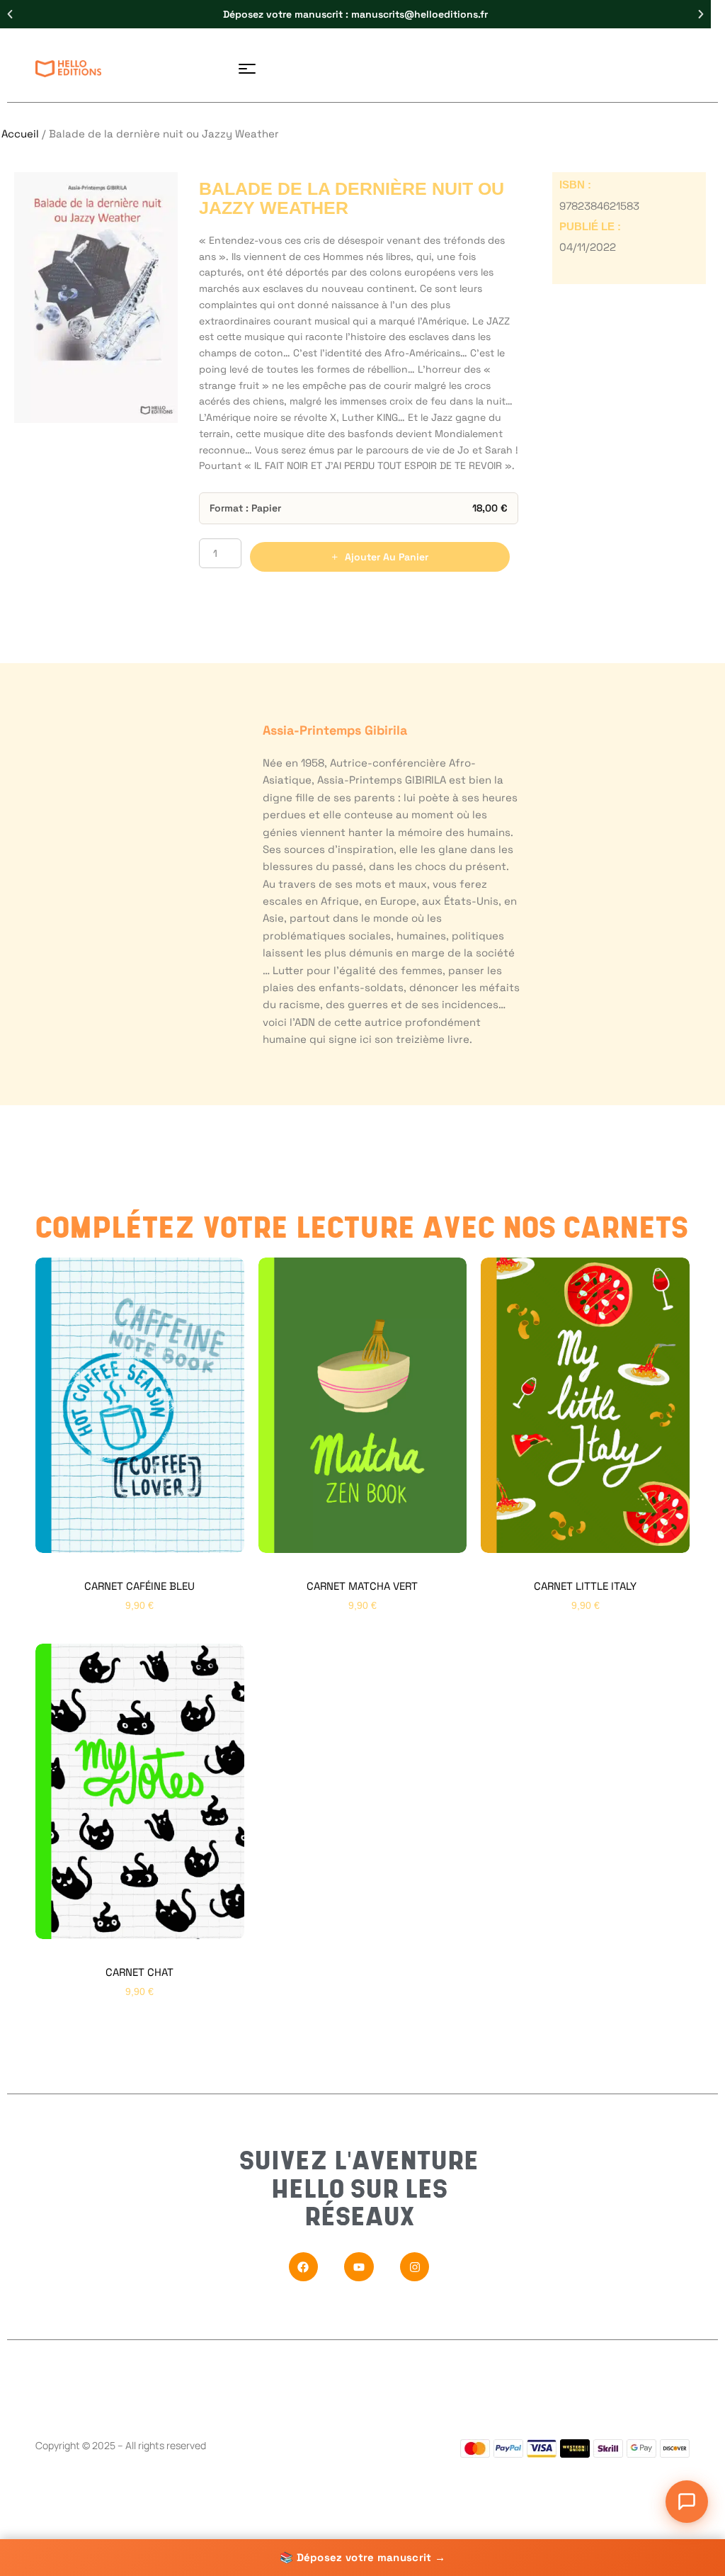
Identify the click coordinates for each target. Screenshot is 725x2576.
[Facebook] (304, 2267)
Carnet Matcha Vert (362, 1586)
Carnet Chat (139, 1972)
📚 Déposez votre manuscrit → (362, 2557)
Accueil (20, 134)
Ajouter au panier (387, 557)
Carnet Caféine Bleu (139, 1586)
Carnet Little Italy (585, 1586)
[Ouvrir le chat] (687, 2502)
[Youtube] (359, 2267)
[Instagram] (415, 2267)
